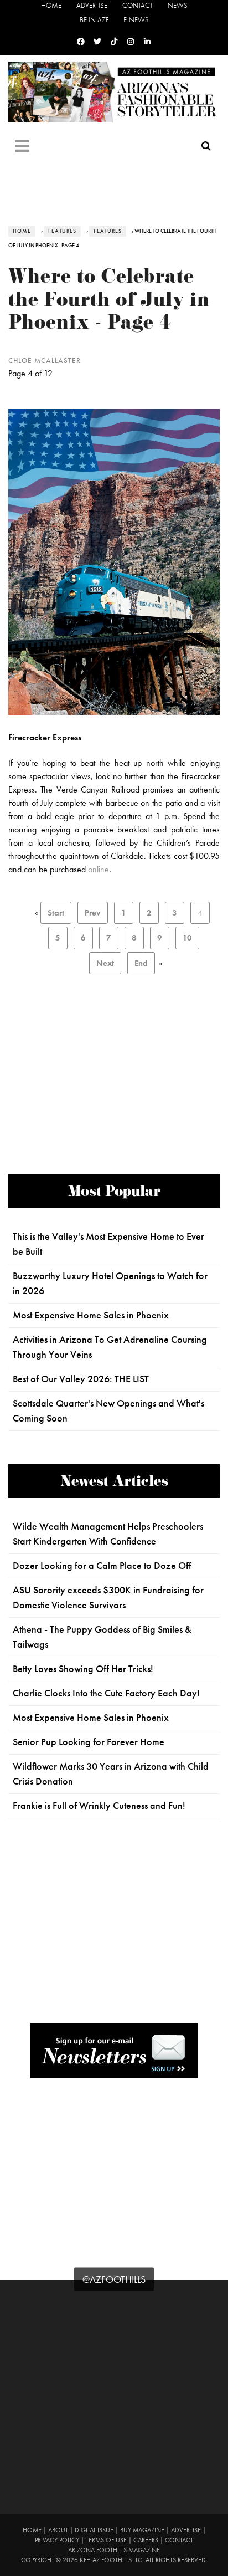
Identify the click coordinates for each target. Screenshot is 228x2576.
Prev (93, 913)
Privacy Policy (57, 2540)
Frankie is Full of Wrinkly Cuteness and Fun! (99, 1806)
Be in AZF (94, 20)
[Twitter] (97, 42)
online (99, 869)
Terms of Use (106, 2540)
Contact (138, 5)
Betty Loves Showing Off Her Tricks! (83, 1669)
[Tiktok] (114, 42)
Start (56, 913)
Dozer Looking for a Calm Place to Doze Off (102, 1566)
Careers (146, 2540)
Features (62, 231)
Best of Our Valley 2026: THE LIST (81, 1379)
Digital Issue (94, 2530)
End (141, 963)
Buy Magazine (142, 2530)
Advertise (92, 5)
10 (187, 938)
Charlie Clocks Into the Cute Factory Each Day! (106, 1693)
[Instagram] (131, 42)
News (178, 5)
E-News (136, 20)
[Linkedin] (147, 42)
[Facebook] (81, 42)
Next (105, 963)
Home (51, 5)
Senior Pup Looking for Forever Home (89, 1742)
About (58, 2530)
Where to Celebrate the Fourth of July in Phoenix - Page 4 (109, 302)
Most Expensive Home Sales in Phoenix (91, 1315)
